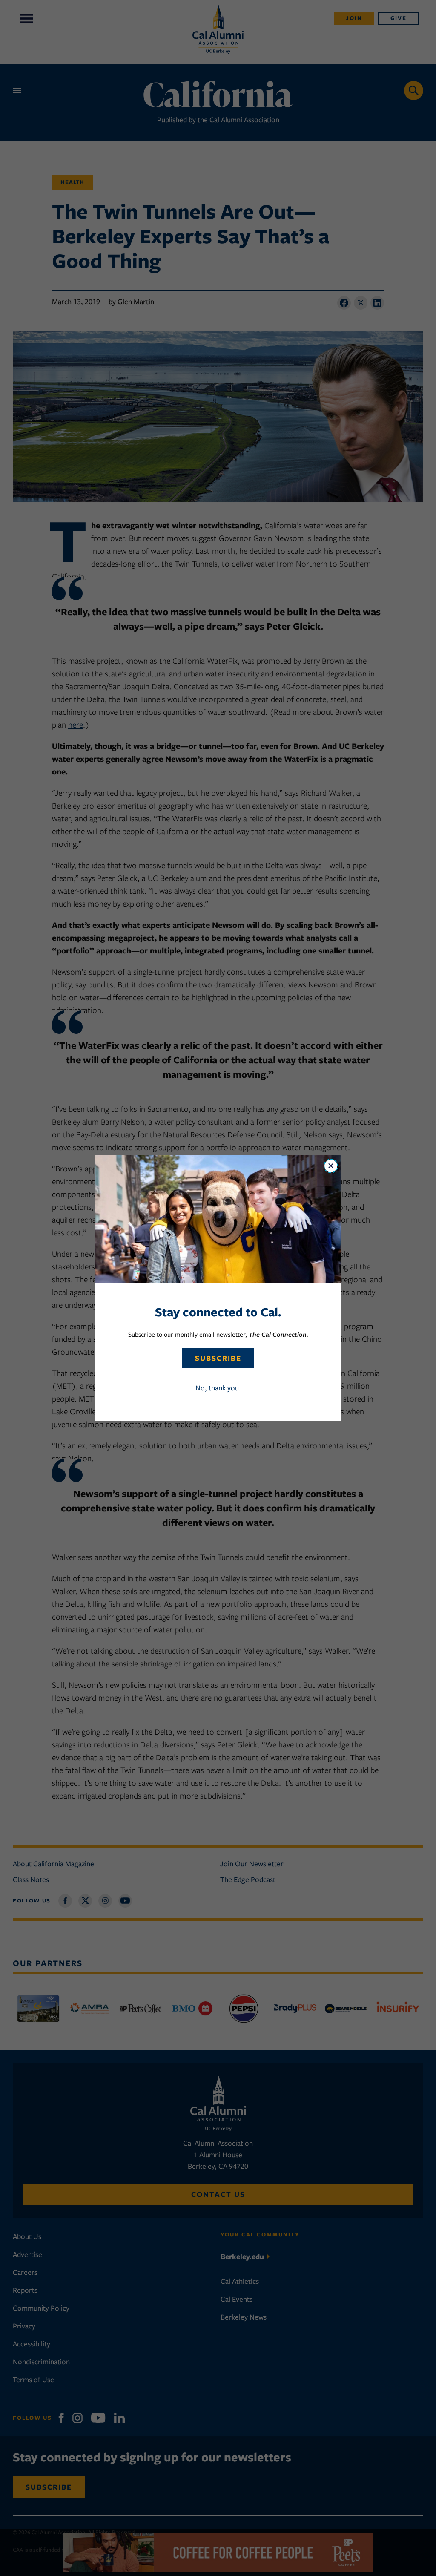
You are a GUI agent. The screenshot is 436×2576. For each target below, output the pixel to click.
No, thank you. (218, 1388)
